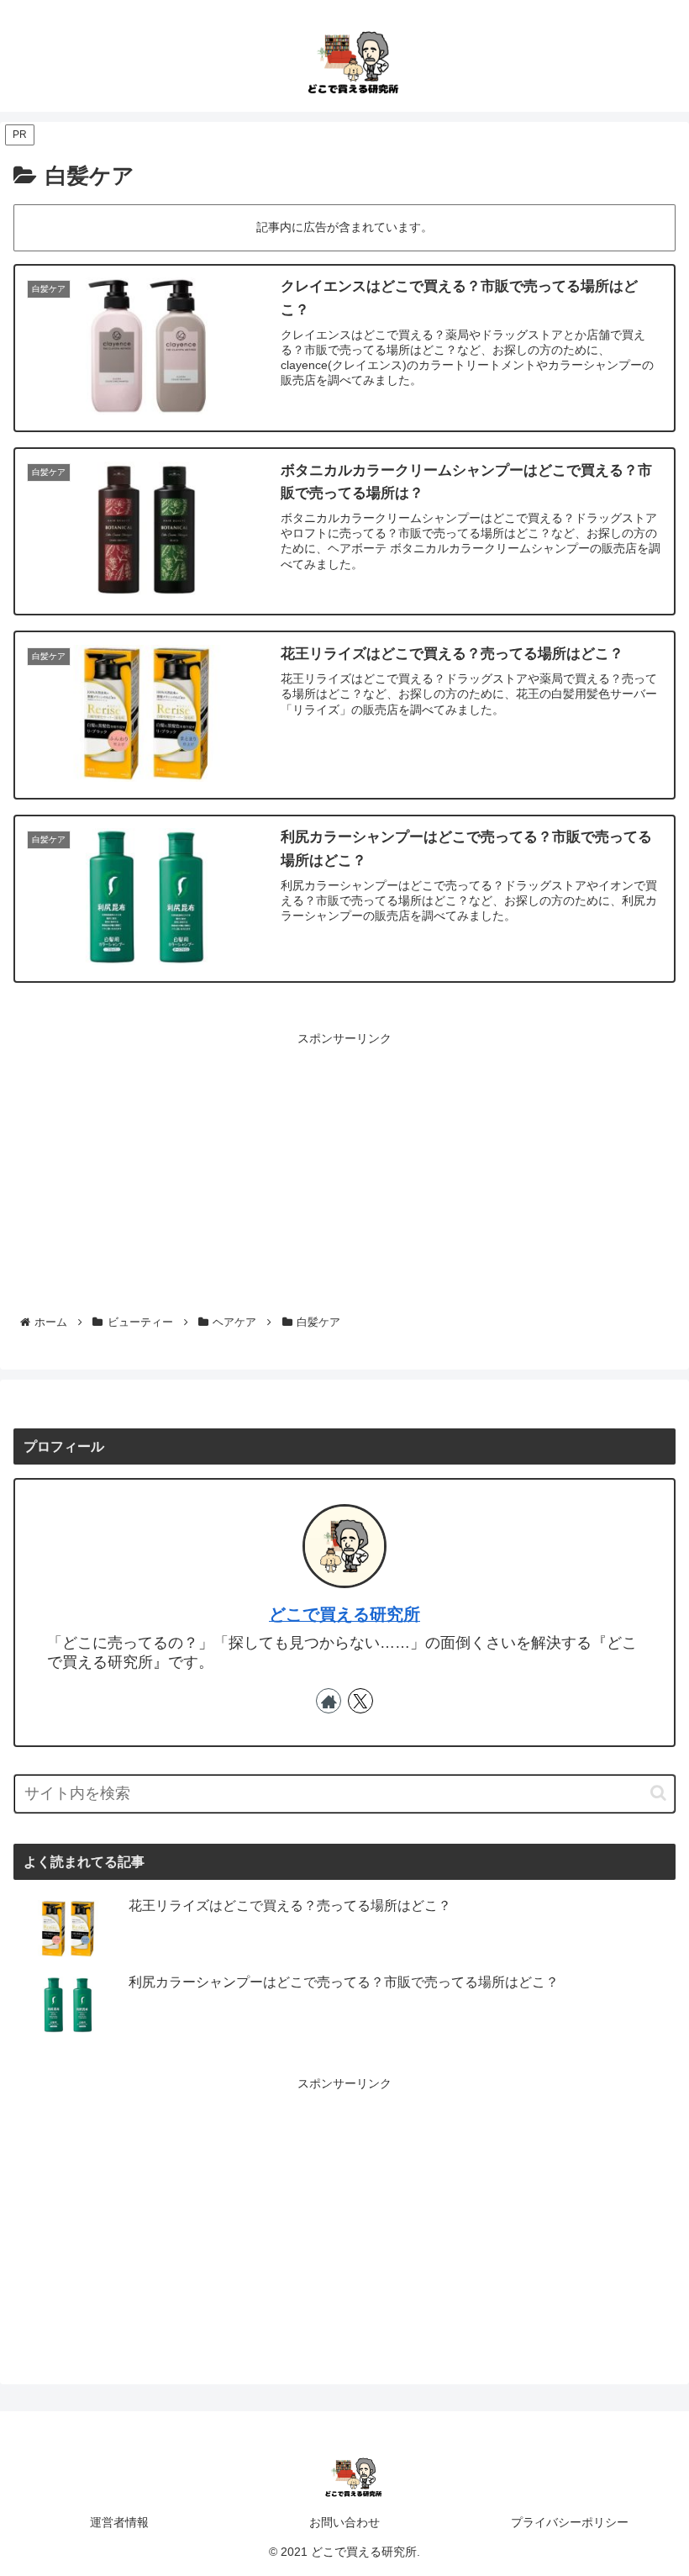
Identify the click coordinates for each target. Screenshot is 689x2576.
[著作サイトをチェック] (329, 1701)
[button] (658, 1793)
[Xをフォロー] (360, 1701)
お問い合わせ (344, 2522)
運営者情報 (119, 2522)
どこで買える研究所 (344, 1614)
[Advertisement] (344, 1167)
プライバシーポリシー (570, 2522)
